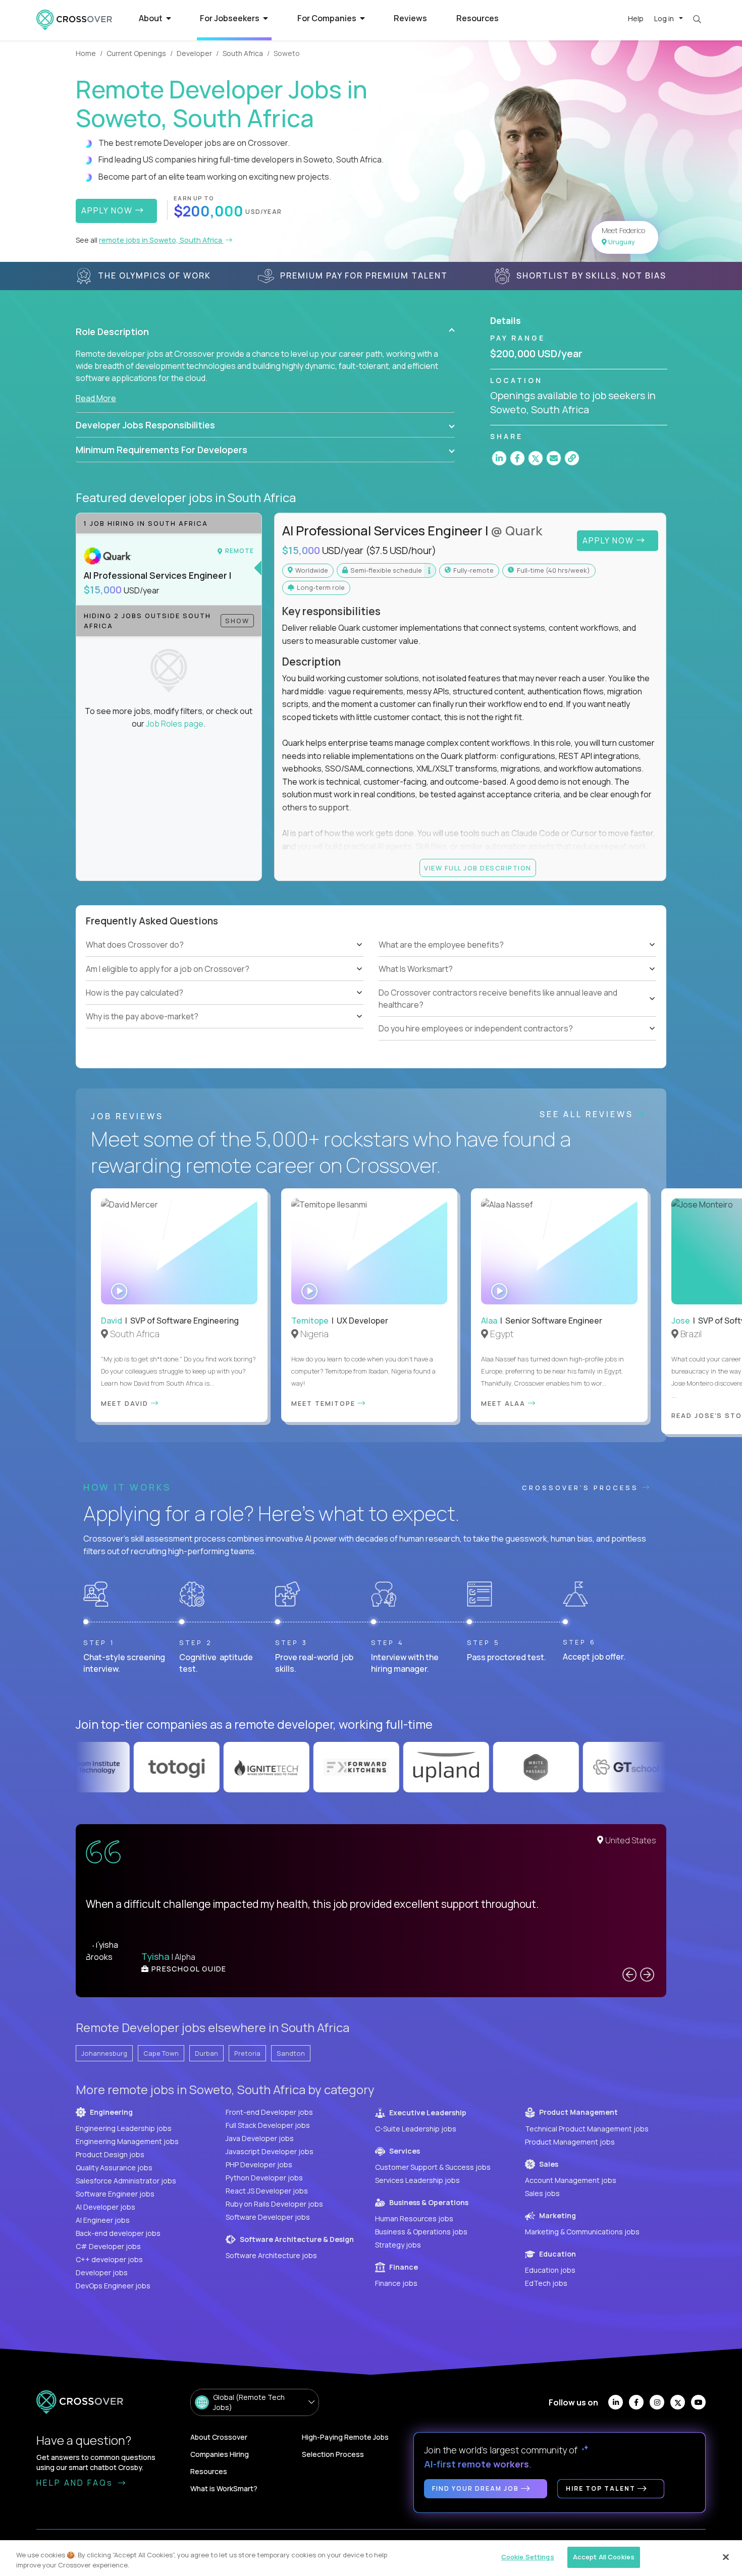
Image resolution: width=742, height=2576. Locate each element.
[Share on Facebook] (517, 458)
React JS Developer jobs (267, 2191)
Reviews (410, 18)
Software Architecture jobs (271, 2255)
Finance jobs (396, 2283)
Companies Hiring (220, 2454)
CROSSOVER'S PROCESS (582, 1488)
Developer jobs (102, 2272)
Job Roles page (175, 724)
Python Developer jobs (264, 2178)
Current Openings (136, 53)
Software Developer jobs (268, 2217)
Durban (206, 2053)
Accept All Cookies (604, 2557)
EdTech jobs (546, 2283)
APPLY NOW (108, 210)
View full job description (478, 868)
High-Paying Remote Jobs (345, 2437)
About (151, 18)
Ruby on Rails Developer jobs (274, 2204)
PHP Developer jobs (259, 2164)
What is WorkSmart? (224, 2488)
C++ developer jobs (109, 2259)
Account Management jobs (571, 2180)
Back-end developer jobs (118, 2233)
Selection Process (333, 2454)
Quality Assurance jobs (114, 2168)
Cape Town (161, 2053)
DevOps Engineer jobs (113, 2286)
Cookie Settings (528, 2557)
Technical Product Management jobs (587, 2129)
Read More (96, 398)
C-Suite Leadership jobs (416, 2129)
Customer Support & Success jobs (433, 2167)
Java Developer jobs (260, 2138)
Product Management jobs (570, 2142)
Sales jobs (542, 2193)
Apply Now (609, 540)
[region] (371, 2558)
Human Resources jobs (414, 2218)
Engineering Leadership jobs (124, 2128)
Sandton (291, 2053)
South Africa (243, 53)
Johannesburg (104, 2053)
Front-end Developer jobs (269, 2112)
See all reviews (588, 1114)
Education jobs (550, 2270)
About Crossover (219, 2437)
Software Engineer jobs (115, 2194)
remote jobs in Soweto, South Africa (161, 240)
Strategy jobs (398, 2245)
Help (636, 18)
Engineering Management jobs (127, 2141)
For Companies (328, 18)
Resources (478, 18)
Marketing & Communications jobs (582, 2232)
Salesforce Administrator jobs (126, 2181)
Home (86, 53)
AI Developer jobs (105, 2207)
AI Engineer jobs (103, 2220)
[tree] (225, 981)
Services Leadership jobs (417, 2180)
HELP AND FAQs (76, 2483)
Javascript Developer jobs (270, 2151)
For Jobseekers (230, 18)
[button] (265, 332)
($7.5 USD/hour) (401, 551)
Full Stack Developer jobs (268, 2125)
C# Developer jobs (108, 2246)
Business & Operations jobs (421, 2232)
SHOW (237, 621)
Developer (194, 53)
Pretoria (247, 2053)
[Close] (726, 2557)
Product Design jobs (110, 2154)
